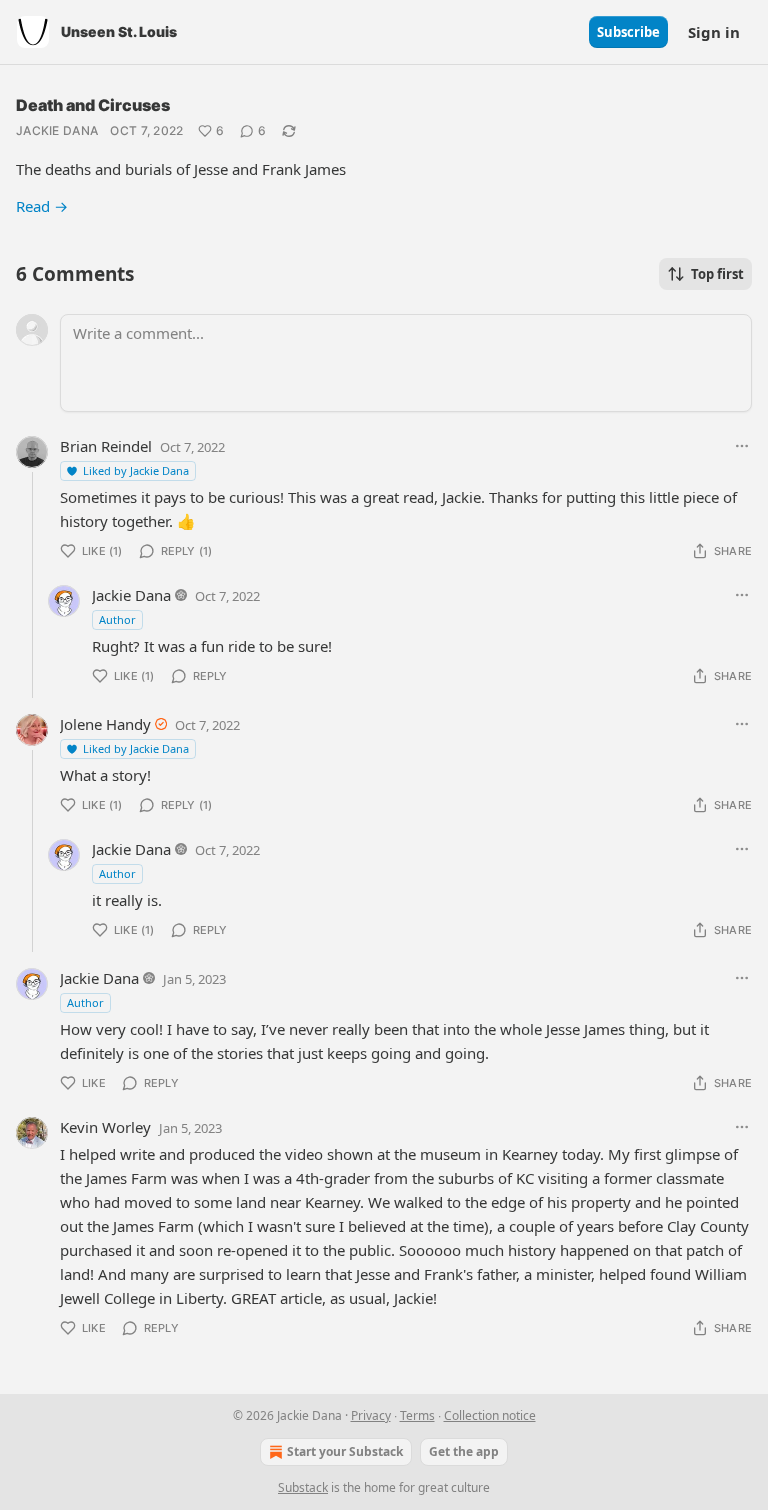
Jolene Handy (105, 724)
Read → (42, 206)
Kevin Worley (105, 1127)
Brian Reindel (106, 446)
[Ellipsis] (742, 446)
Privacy (371, 1415)
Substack (303, 1487)
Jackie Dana (57, 130)
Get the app (464, 1451)
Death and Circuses (93, 105)
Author (117, 619)
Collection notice (490, 1415)
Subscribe (628, 32)
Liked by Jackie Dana (136, 470)
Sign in (714, 32)
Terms (417, 1415)
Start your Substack (345, 1451)
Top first (717, 274)
